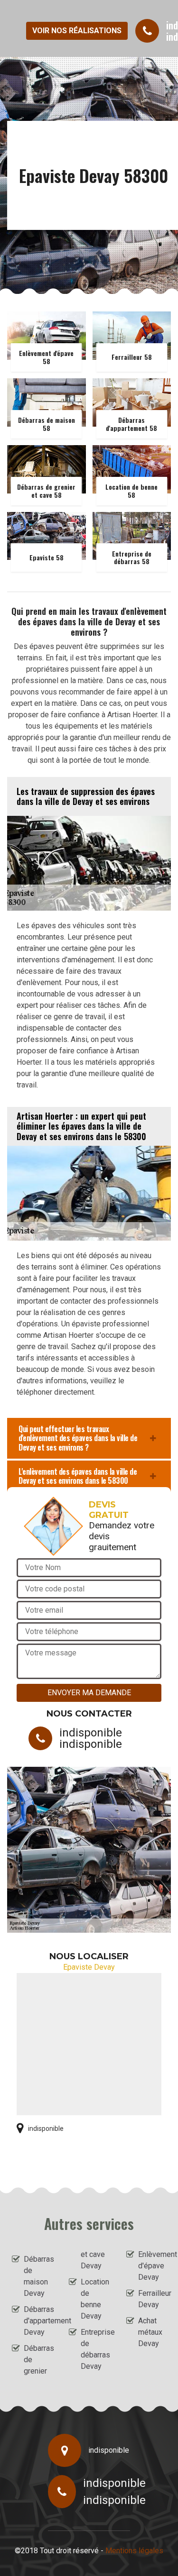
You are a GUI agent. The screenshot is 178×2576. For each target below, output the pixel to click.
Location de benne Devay (95, 2299)
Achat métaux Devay (150, 2332)
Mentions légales (134, 2551)
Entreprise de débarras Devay (95, 2349)
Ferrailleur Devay (152, 2299)
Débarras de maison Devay (38, 2276)
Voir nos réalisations (77, 31)
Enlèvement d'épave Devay (152, 2266)
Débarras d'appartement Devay (38, 2321)
